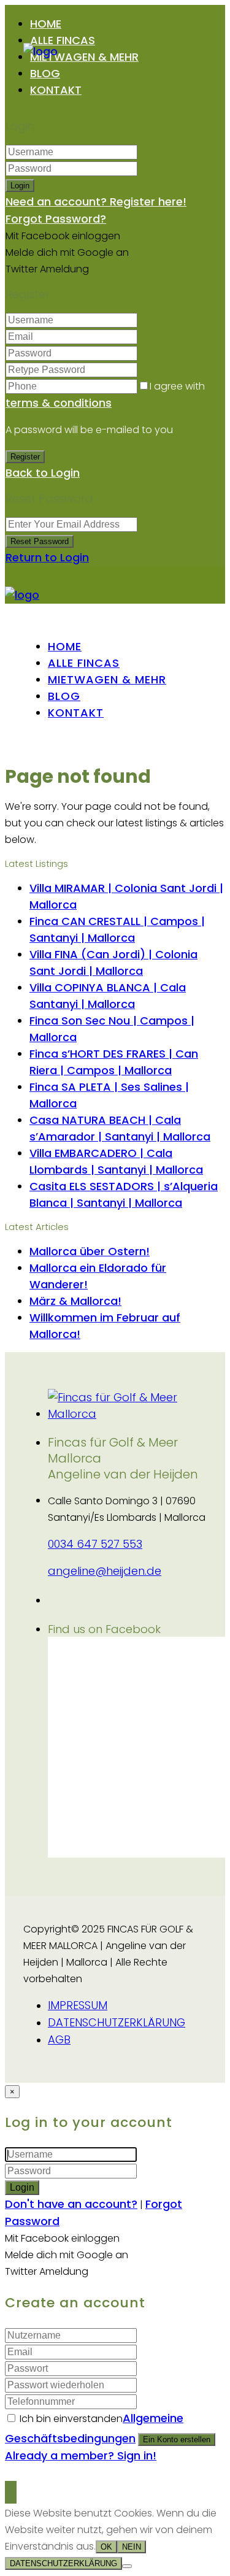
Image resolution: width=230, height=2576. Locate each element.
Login (20, 186)
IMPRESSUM (78, 2005)
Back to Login (43, 473)
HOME (46, 24)
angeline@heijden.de (105, 1571)
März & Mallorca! (75, 1301)
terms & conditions (59, 403)
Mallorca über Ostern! (90, 1251)
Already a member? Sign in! (81, 2455)
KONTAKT (56, 90)
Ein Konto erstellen (177, 2440)
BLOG (45, 73)
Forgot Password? (56, 219)
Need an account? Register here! (96, 202)
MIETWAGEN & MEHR (84, 57)
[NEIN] (127, 2566)
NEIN (132, 2547)
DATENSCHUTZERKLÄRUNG (117, 2022)
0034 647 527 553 (95, 1544)
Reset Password (40, 541)
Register (25, 457)
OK (106, 2547)
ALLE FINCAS (63, 40)
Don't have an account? (71, 2204)
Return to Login (47, 557)
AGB (59, 2040)
